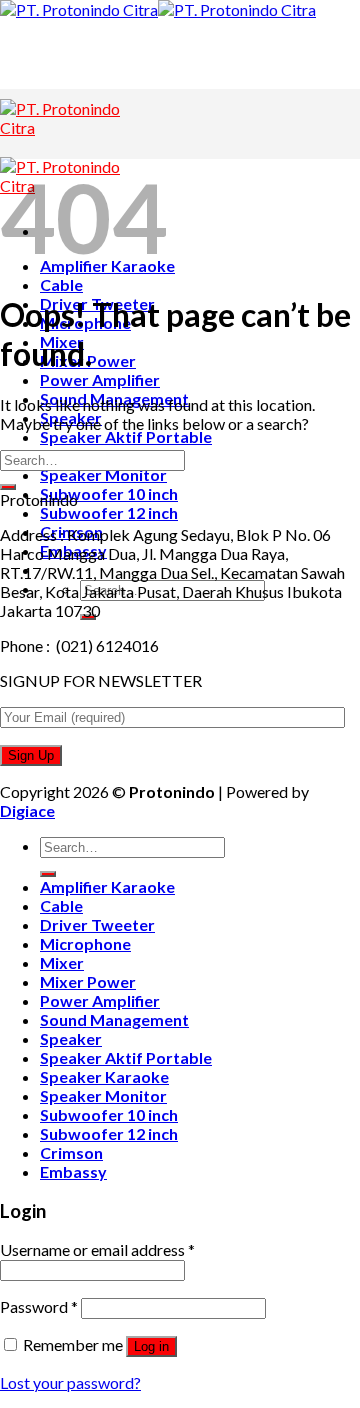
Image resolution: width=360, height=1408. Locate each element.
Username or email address (97, 1249)
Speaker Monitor (103, 474)
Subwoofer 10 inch (109, 493)
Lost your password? (70, 1382)
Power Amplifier (100, 379)
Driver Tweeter (97, 924)
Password (39, 1306)
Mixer (62, 962)
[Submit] (8, 487)
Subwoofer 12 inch (109, 512)
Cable (61, 284)
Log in (151, 1346)
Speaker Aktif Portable (126, 436)
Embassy (73, 1171)
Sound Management (114, 1019)
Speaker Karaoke (104, 1076)
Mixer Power (88, 981)
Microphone (85, 943)
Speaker (71, 1038)
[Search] (48, 874)
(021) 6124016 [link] (107, 645)
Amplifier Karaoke (107, 886)
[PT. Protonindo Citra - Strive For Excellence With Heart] (158, 9)
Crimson (71, 1152)
